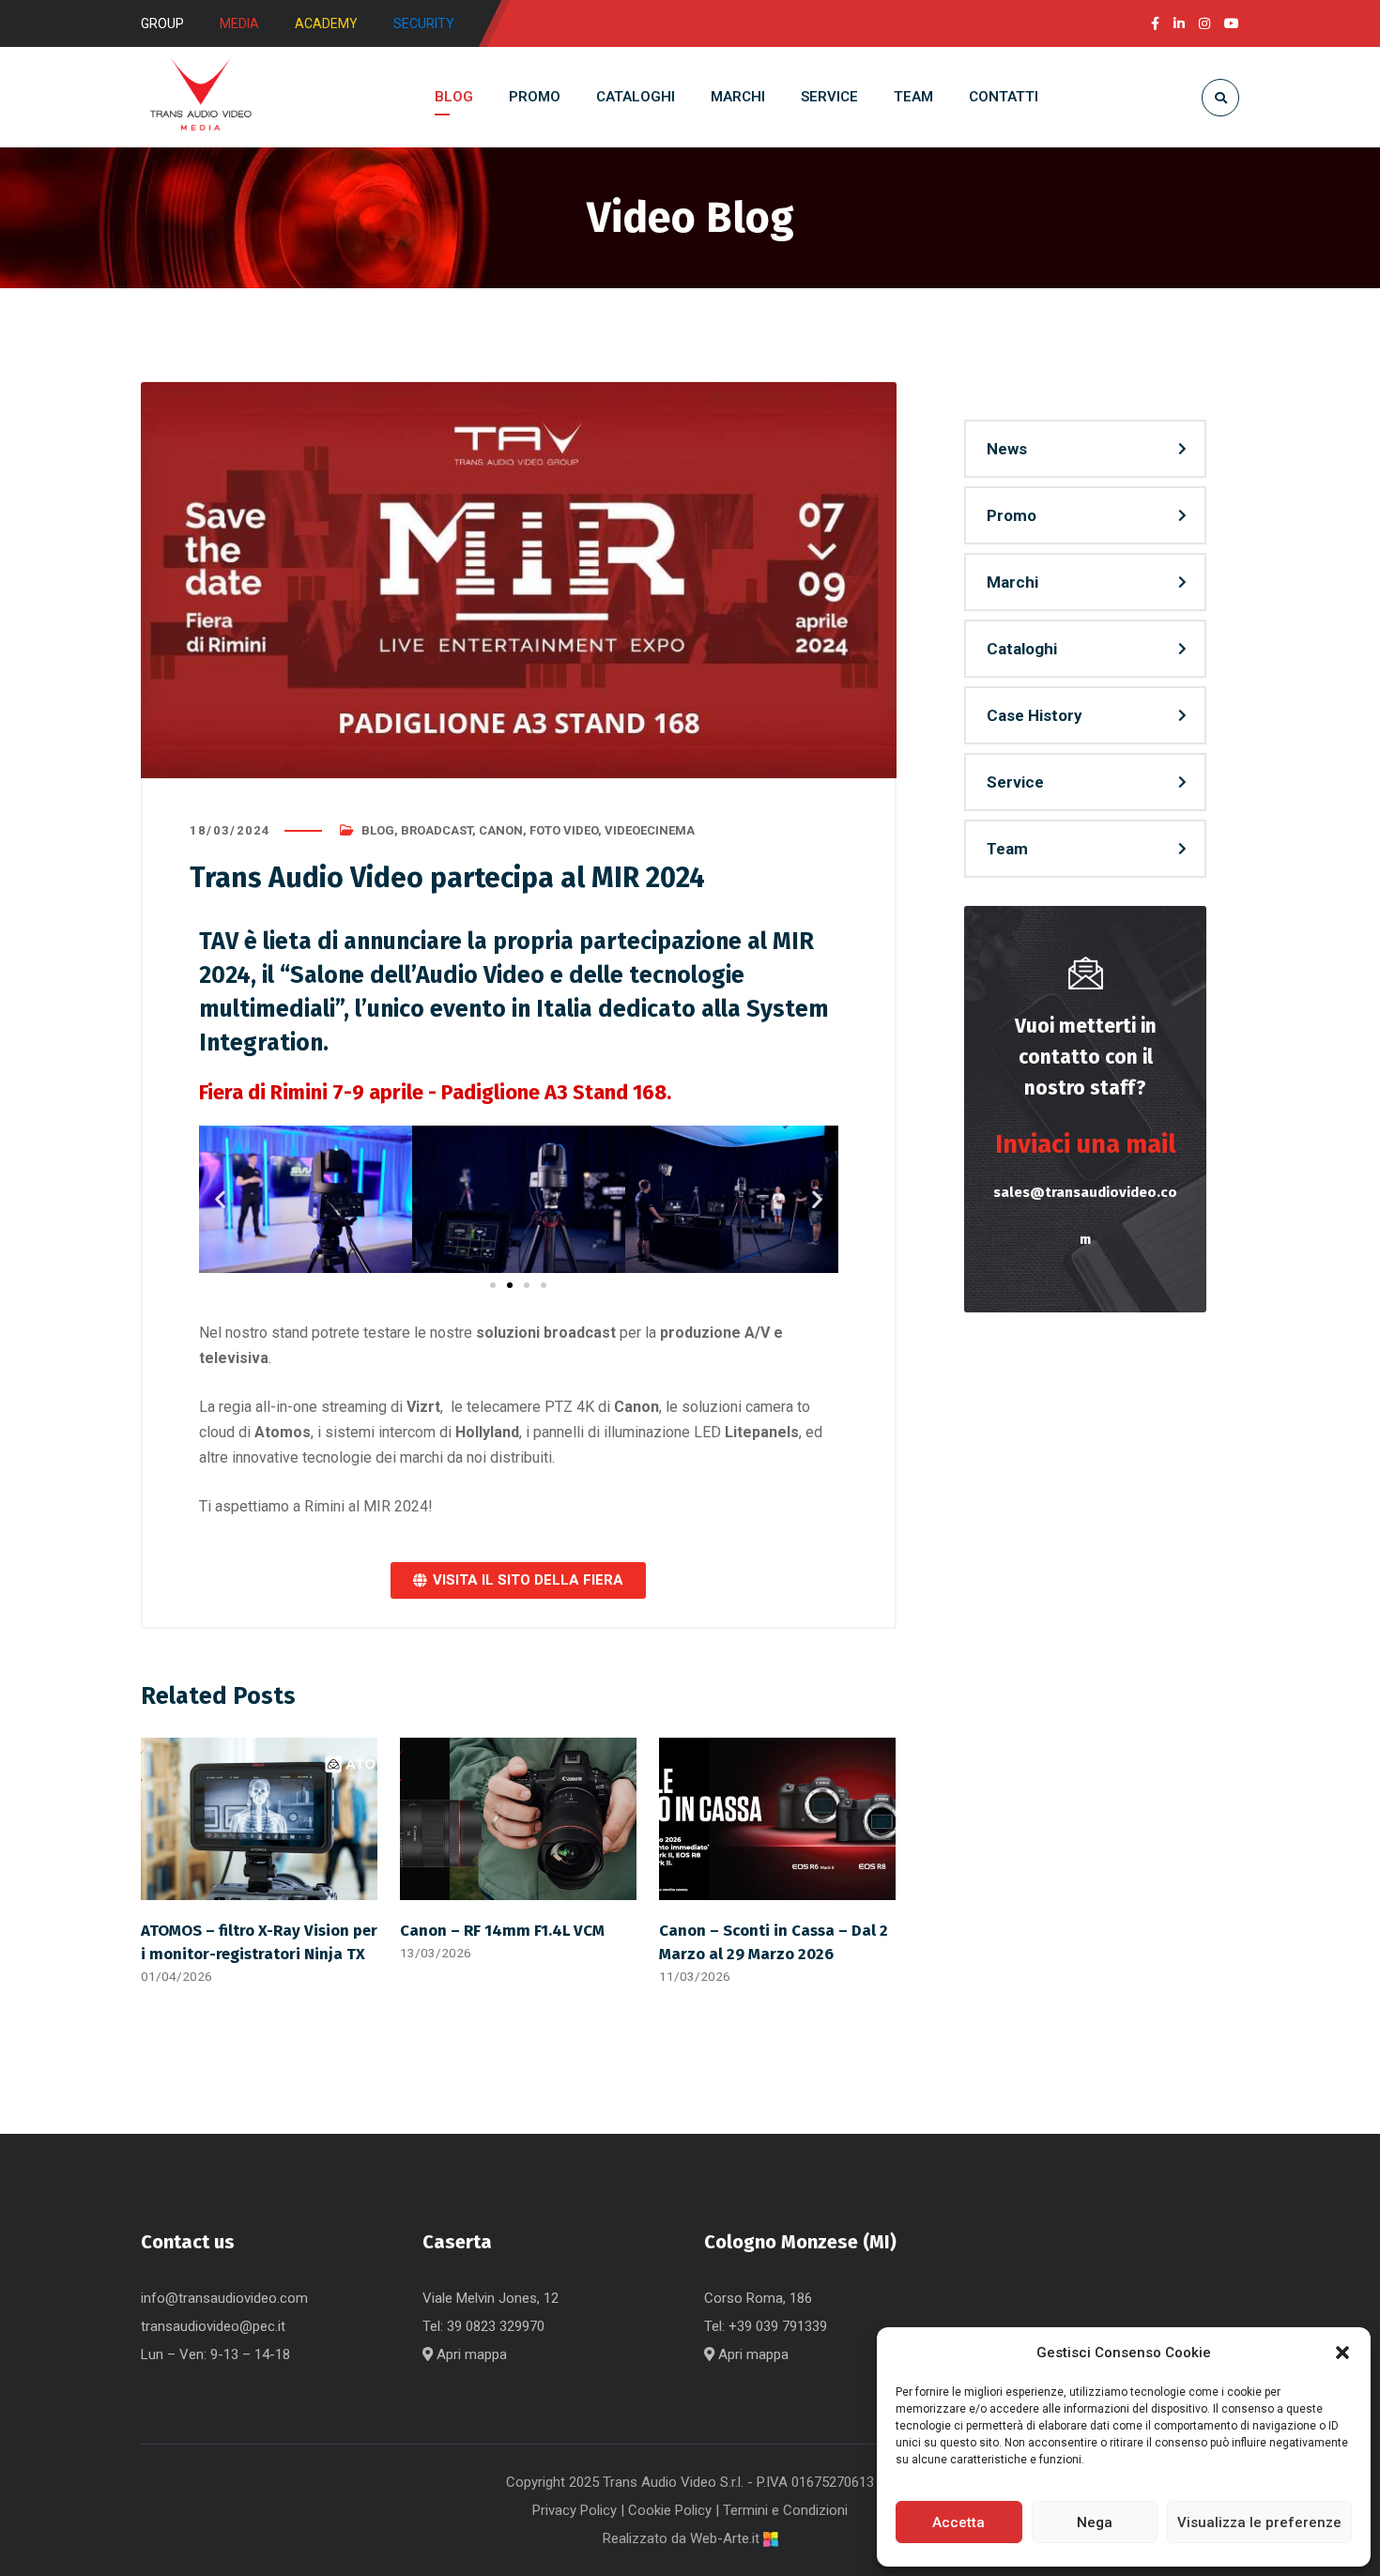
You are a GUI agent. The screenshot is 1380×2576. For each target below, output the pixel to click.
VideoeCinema (650, 830)
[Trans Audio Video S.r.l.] (200, 97)
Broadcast (437, 830)
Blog (378, 830)
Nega (1095, 2522)
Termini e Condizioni (785, 2510)
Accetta (958, 2522)
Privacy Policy (575, 2510)
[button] (1342, 2353)
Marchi (1012, 582)
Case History (1035, 715)
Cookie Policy (670, 2510)
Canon (501, 830)
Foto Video (564, 830)
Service (1015, 782)
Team (1007, 849)
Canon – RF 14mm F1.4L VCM (502, 1930)
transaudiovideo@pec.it (213, 2326)
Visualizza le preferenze (1259, 2522)
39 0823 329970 (496, 2326)
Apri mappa (470, 2354)
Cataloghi (1022, 649)
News (1007, 449)
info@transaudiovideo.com (224, 2298)
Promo (1012, 515)
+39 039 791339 (778, 2326)
